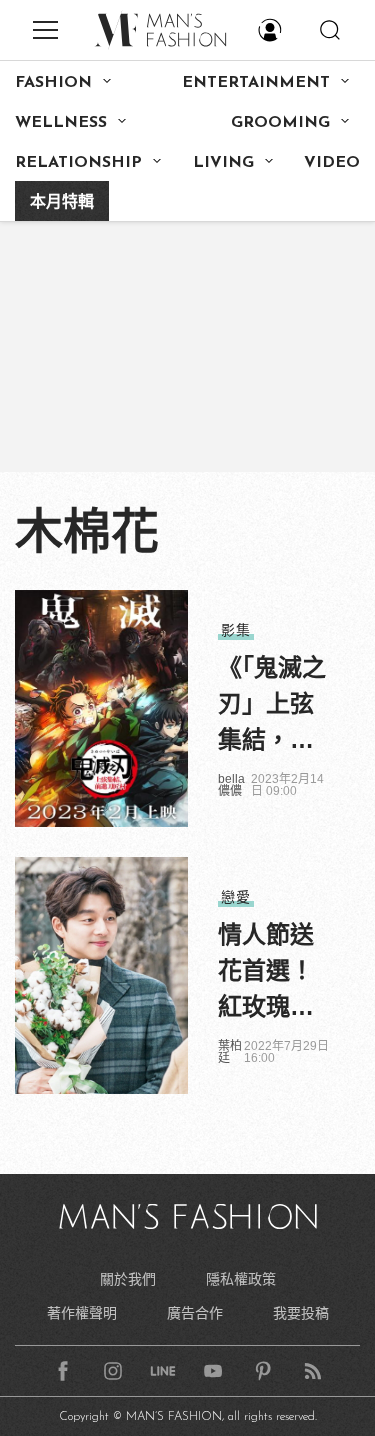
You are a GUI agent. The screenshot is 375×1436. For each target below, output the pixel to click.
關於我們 (128, 1279)
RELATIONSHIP (78, 163)
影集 (236, 630)
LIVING (223, 163)
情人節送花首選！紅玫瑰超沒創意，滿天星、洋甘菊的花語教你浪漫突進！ (266, 973)
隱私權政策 (241, 1279)
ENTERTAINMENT (256, 83)
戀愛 (236, 897)
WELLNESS (61, 123)
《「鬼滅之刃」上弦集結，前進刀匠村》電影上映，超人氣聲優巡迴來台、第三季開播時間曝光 (272, 706)
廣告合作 (195, 1313)
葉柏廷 (230, 1052)
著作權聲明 (82, 1313)
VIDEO (332, 163)
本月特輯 (62, 203)
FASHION (53, 83)
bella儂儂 (231, 785)
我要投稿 (301, 1313)
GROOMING (280, 123)
